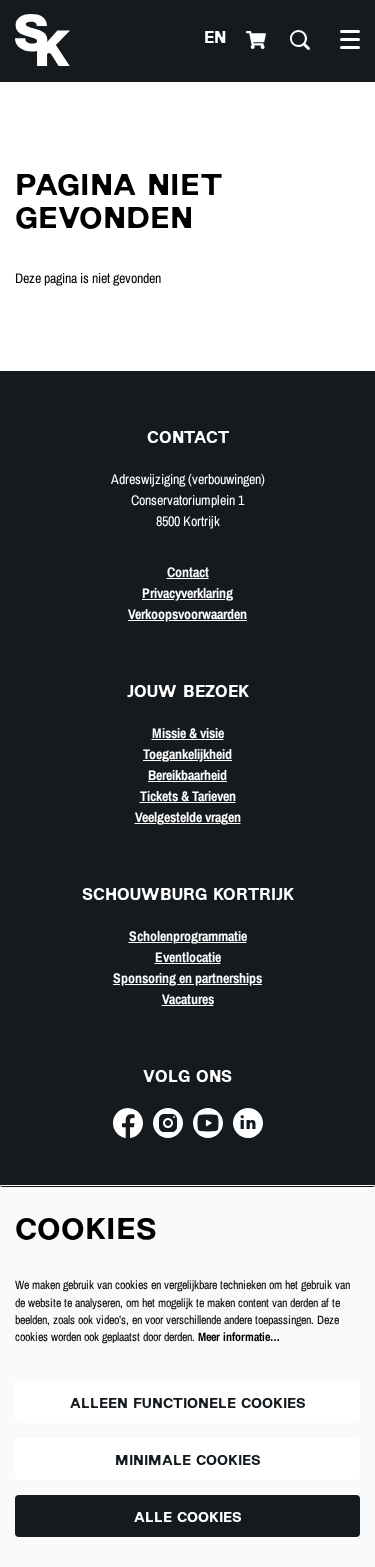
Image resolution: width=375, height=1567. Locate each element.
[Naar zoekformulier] (300, 40)
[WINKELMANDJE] (258, 40)
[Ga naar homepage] (42, 40)
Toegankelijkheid (187, 754)
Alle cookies (188, 1518)
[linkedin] (248, 1123)
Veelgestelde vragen (188, 817)
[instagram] (168, 1123)
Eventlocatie (188, 957)
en (215, 39)
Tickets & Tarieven (188, 796)
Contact (188, 572)
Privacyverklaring (187, 593)
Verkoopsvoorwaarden (187, 614)
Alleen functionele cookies (188, 1404)
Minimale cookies (188, 1461)
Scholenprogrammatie (188, 936)
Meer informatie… (239, 1337)
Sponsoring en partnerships (187, 978)
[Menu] (350, 40)
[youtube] (208, 1123)
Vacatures (188, 999)
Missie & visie (188, 733)
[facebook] (128, 1123)
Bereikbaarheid (187, 775)
